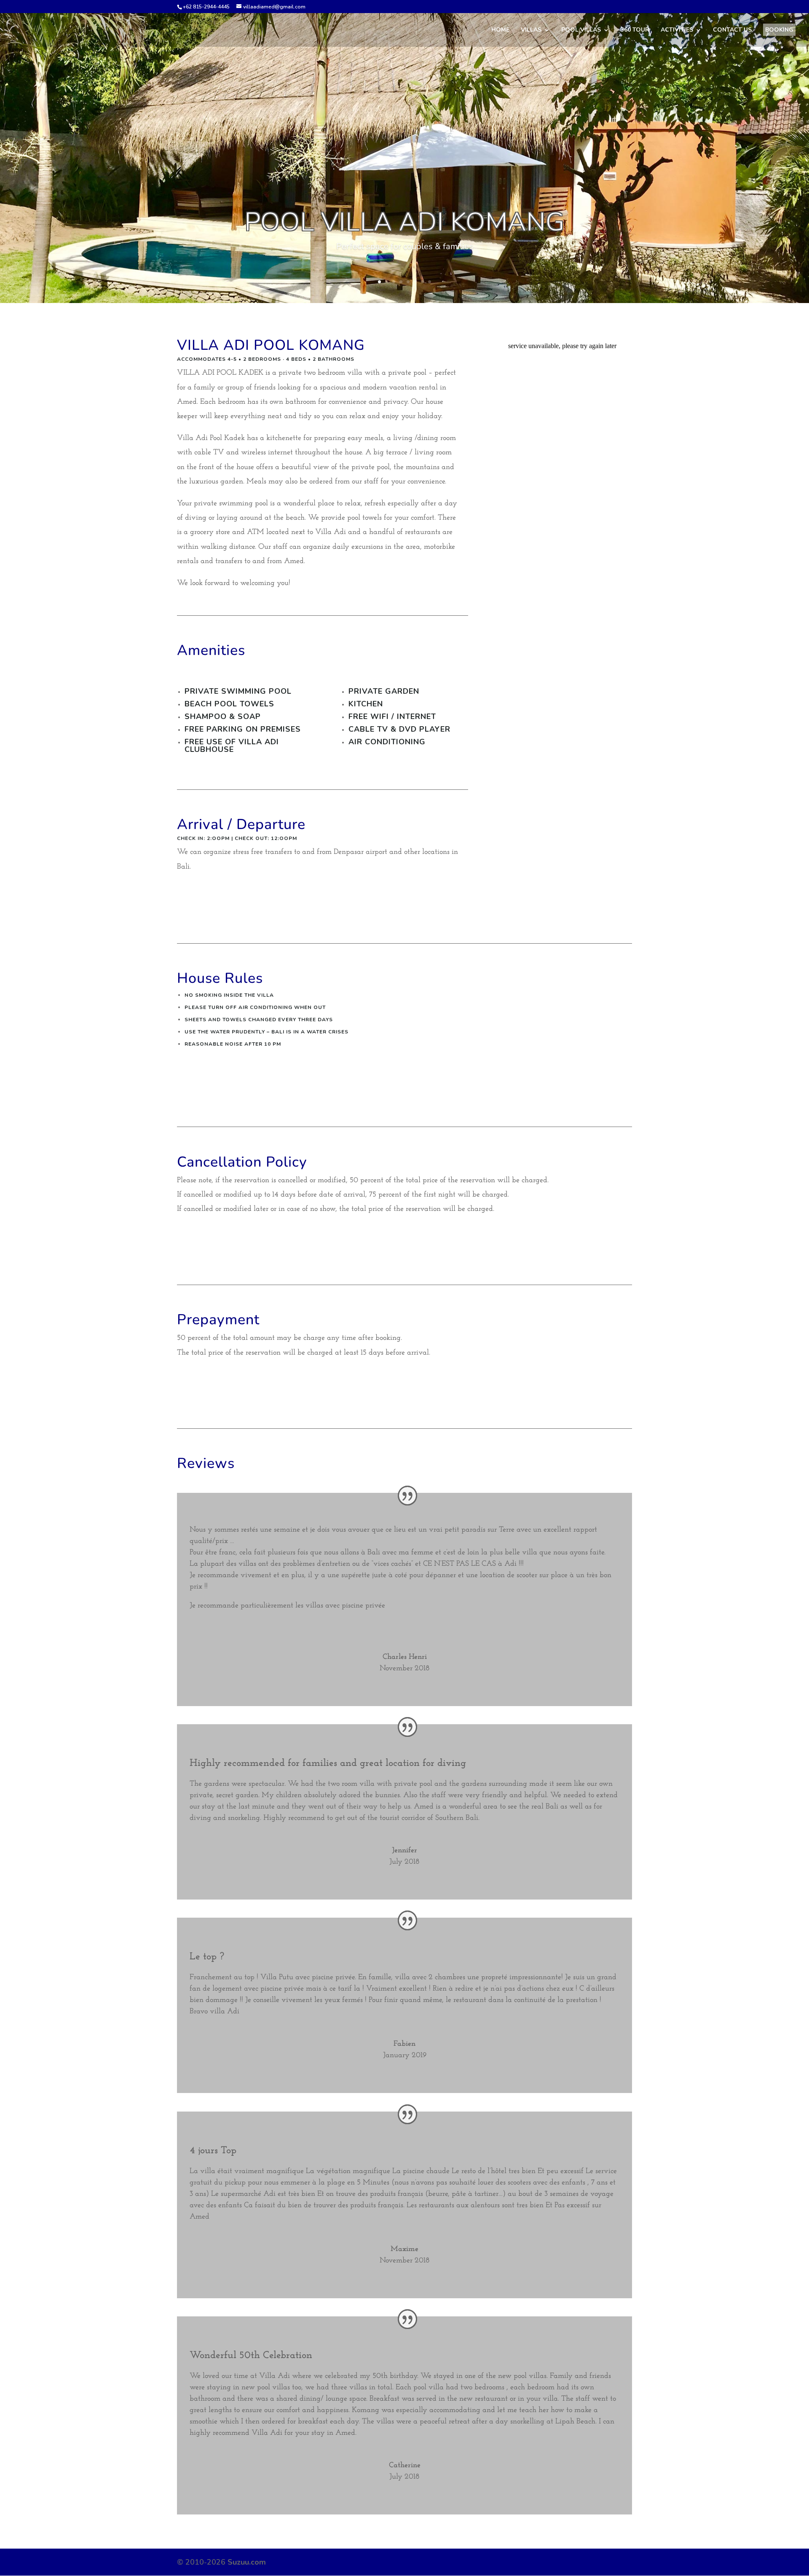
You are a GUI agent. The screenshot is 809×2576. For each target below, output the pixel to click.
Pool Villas (581, 30)
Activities (677, 30)
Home (500, 30)
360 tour (635, 30)
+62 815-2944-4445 (206, 7)
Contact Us (732, 30)
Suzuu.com (247, 2562)
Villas (531, 30)
